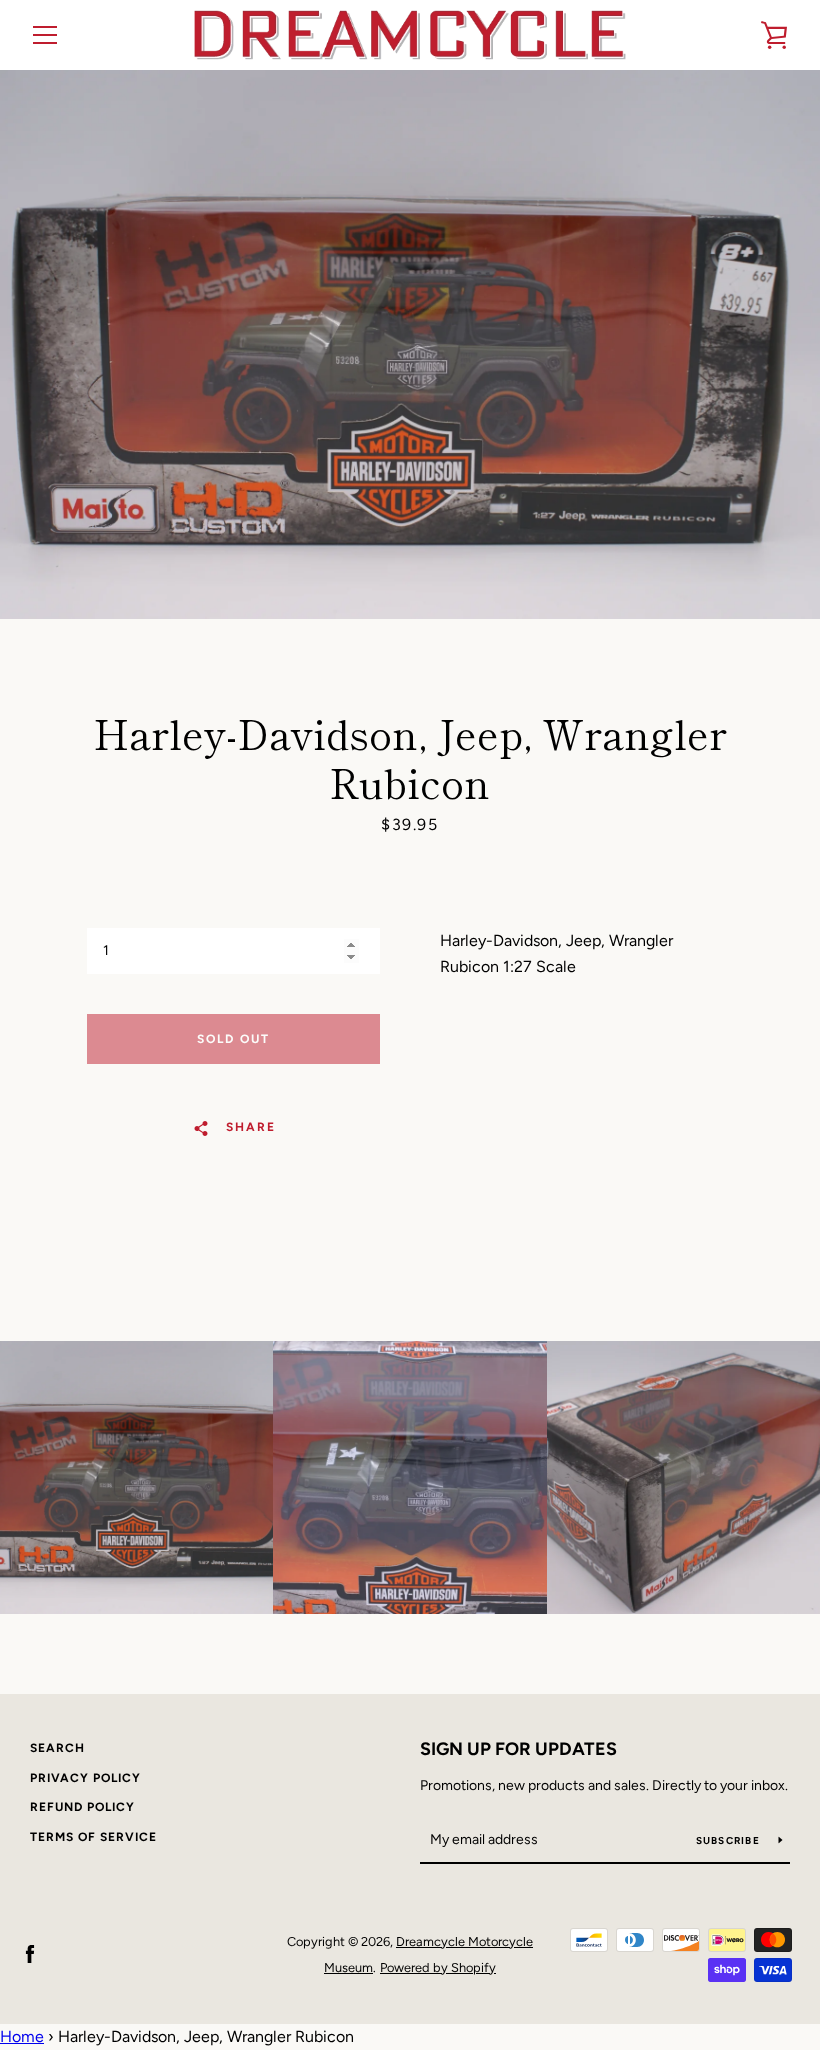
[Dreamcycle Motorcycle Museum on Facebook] (30, 1953)
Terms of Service (93, 1837)
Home (22, 2036)
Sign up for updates (518, 1749)
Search (57, 1748)
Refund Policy (82, 1807)
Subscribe (730, 1840)
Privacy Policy (85, 1778)
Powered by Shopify (438, 1967)
